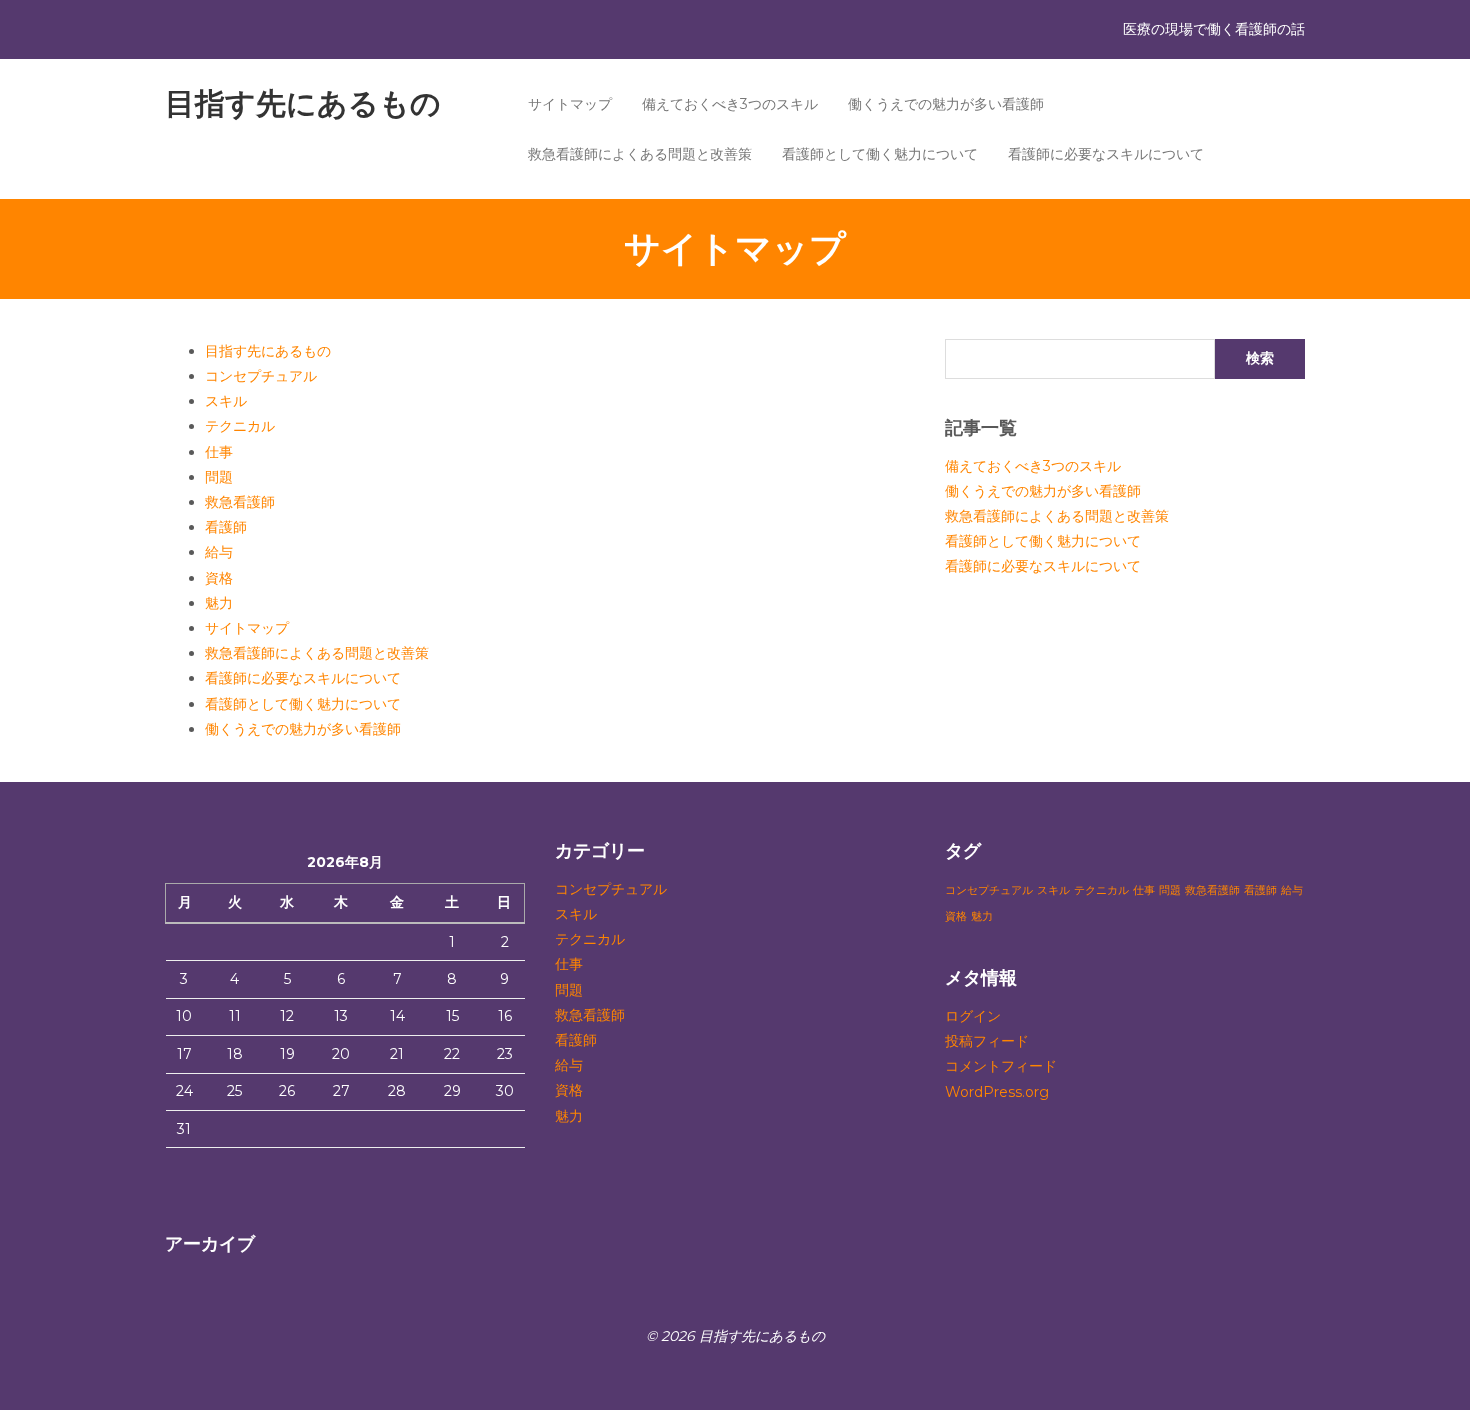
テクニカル (240, 426)
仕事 (219, 452)
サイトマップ (570, 104)
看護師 (226, 527)
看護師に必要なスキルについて (1106, 154)
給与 (219, 552)
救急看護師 (240, 502)
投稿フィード (987, 1041)
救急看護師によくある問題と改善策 (640, 154)
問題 (219, 477)
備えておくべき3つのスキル (730, 104)
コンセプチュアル (261, 376)
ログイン (973, 1016)
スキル (226, 401)
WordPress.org (997, 1092)
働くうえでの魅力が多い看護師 (946, 104)
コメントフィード (1001, 1066)
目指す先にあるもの (303, 103)
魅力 (219, 603)
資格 (219, 578)
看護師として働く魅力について (880, 154)
